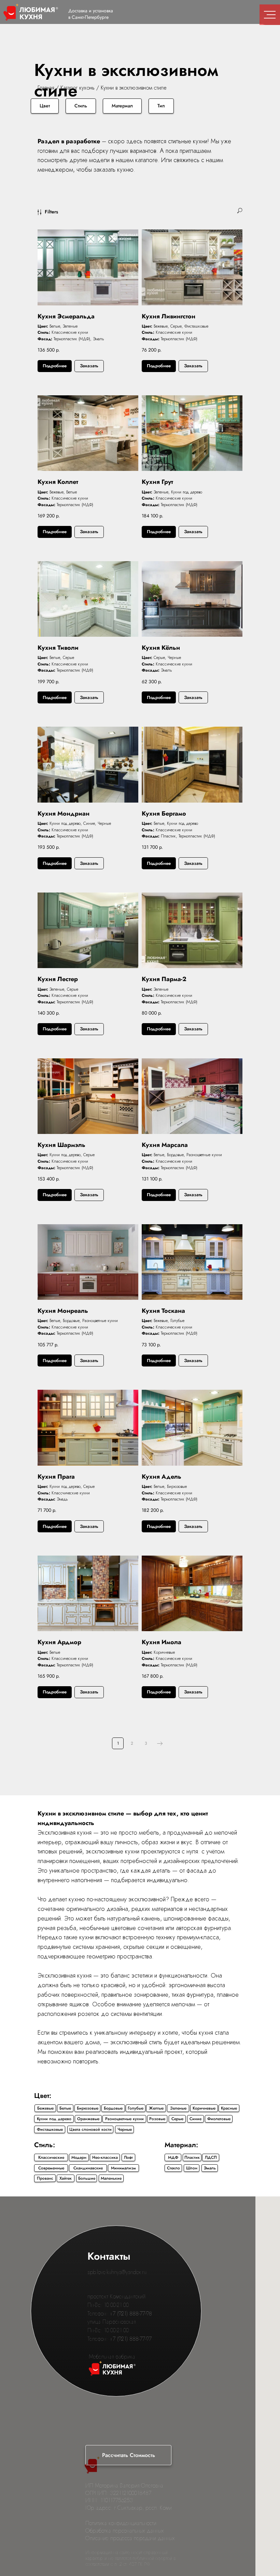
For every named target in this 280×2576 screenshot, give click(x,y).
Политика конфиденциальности (121, 2523)
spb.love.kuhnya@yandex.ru (117, 2272)
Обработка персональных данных (125, 2531)
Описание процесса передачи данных (130, 2538)
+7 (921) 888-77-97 (131, 2339)
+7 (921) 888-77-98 (131, 2314)
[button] (128, 2455)
